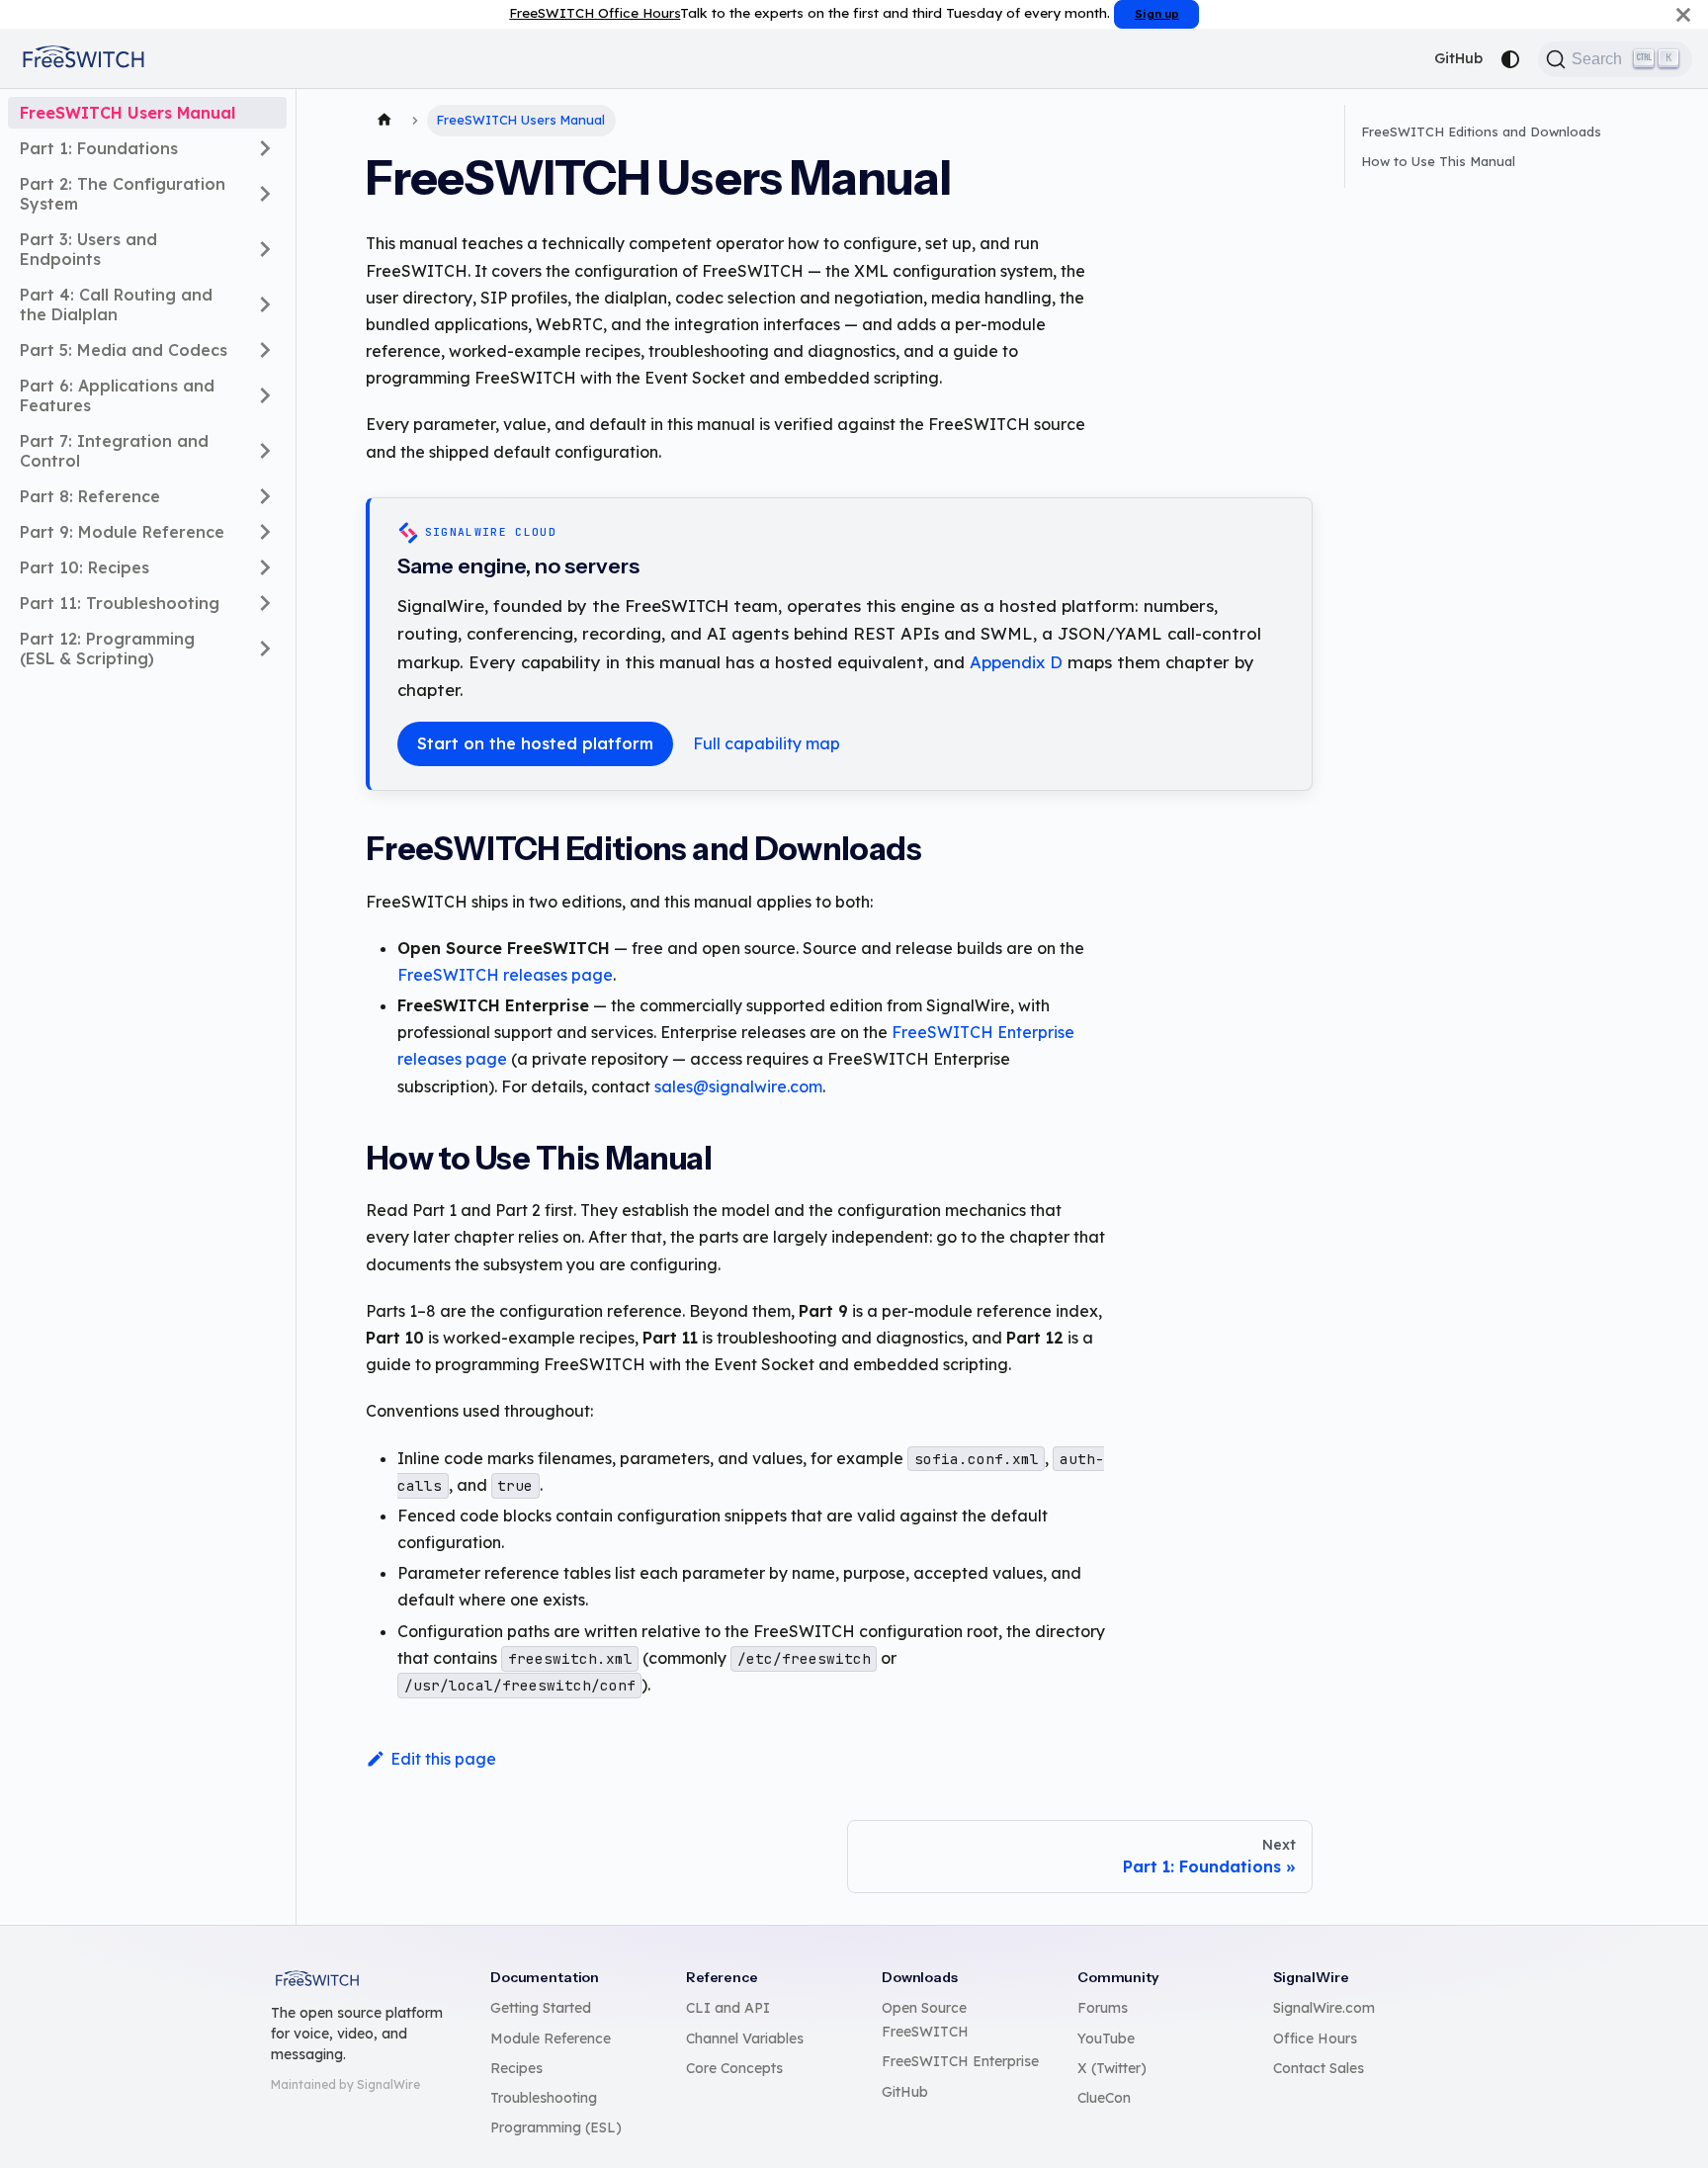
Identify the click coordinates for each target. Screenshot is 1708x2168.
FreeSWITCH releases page (505, 975)
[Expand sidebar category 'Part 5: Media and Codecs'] (265, 350)
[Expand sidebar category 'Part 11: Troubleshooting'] (265, 603)
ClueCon (1104, 2098)
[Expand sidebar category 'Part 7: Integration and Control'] (265, 451)
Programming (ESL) (556, 2127)
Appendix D (1016, 662)
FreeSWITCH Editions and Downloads (1481, 131)
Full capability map (767, 743)
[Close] (1683, 14)
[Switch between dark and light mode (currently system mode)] (1510, 59)
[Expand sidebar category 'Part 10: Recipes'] (265, 567)
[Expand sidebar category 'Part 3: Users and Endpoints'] (265, 249)
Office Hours (1315, 2038)
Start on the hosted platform (535, 743)
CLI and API (728, 2008)
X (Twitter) (1112, 2068)
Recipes (516, 2068)
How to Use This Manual (1438, 161)
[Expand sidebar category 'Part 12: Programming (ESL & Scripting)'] (265, 649)
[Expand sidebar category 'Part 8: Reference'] (265, 496)
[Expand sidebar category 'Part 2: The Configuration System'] (265, 194)
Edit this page (443, 1759)
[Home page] (384, 121)
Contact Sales (1319, 2068)
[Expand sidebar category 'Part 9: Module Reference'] (265, 532)
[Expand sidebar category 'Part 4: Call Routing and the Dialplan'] (265, 304)
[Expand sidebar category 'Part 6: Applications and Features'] (265, 395)
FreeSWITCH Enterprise (960, 2061)
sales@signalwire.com (738, 1086)
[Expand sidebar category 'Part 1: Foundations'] (265, 148)
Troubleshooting (544, 2098)
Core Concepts (734, 2068)
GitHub (1458, 58)
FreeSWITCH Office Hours (595, 12)
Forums (1103, 2008)
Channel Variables (745, 2038)
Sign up (1157, 14)
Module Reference (551, 2038)
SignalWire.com (1324, 2008)
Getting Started (541, 2008)
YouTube (1106, 2038)
